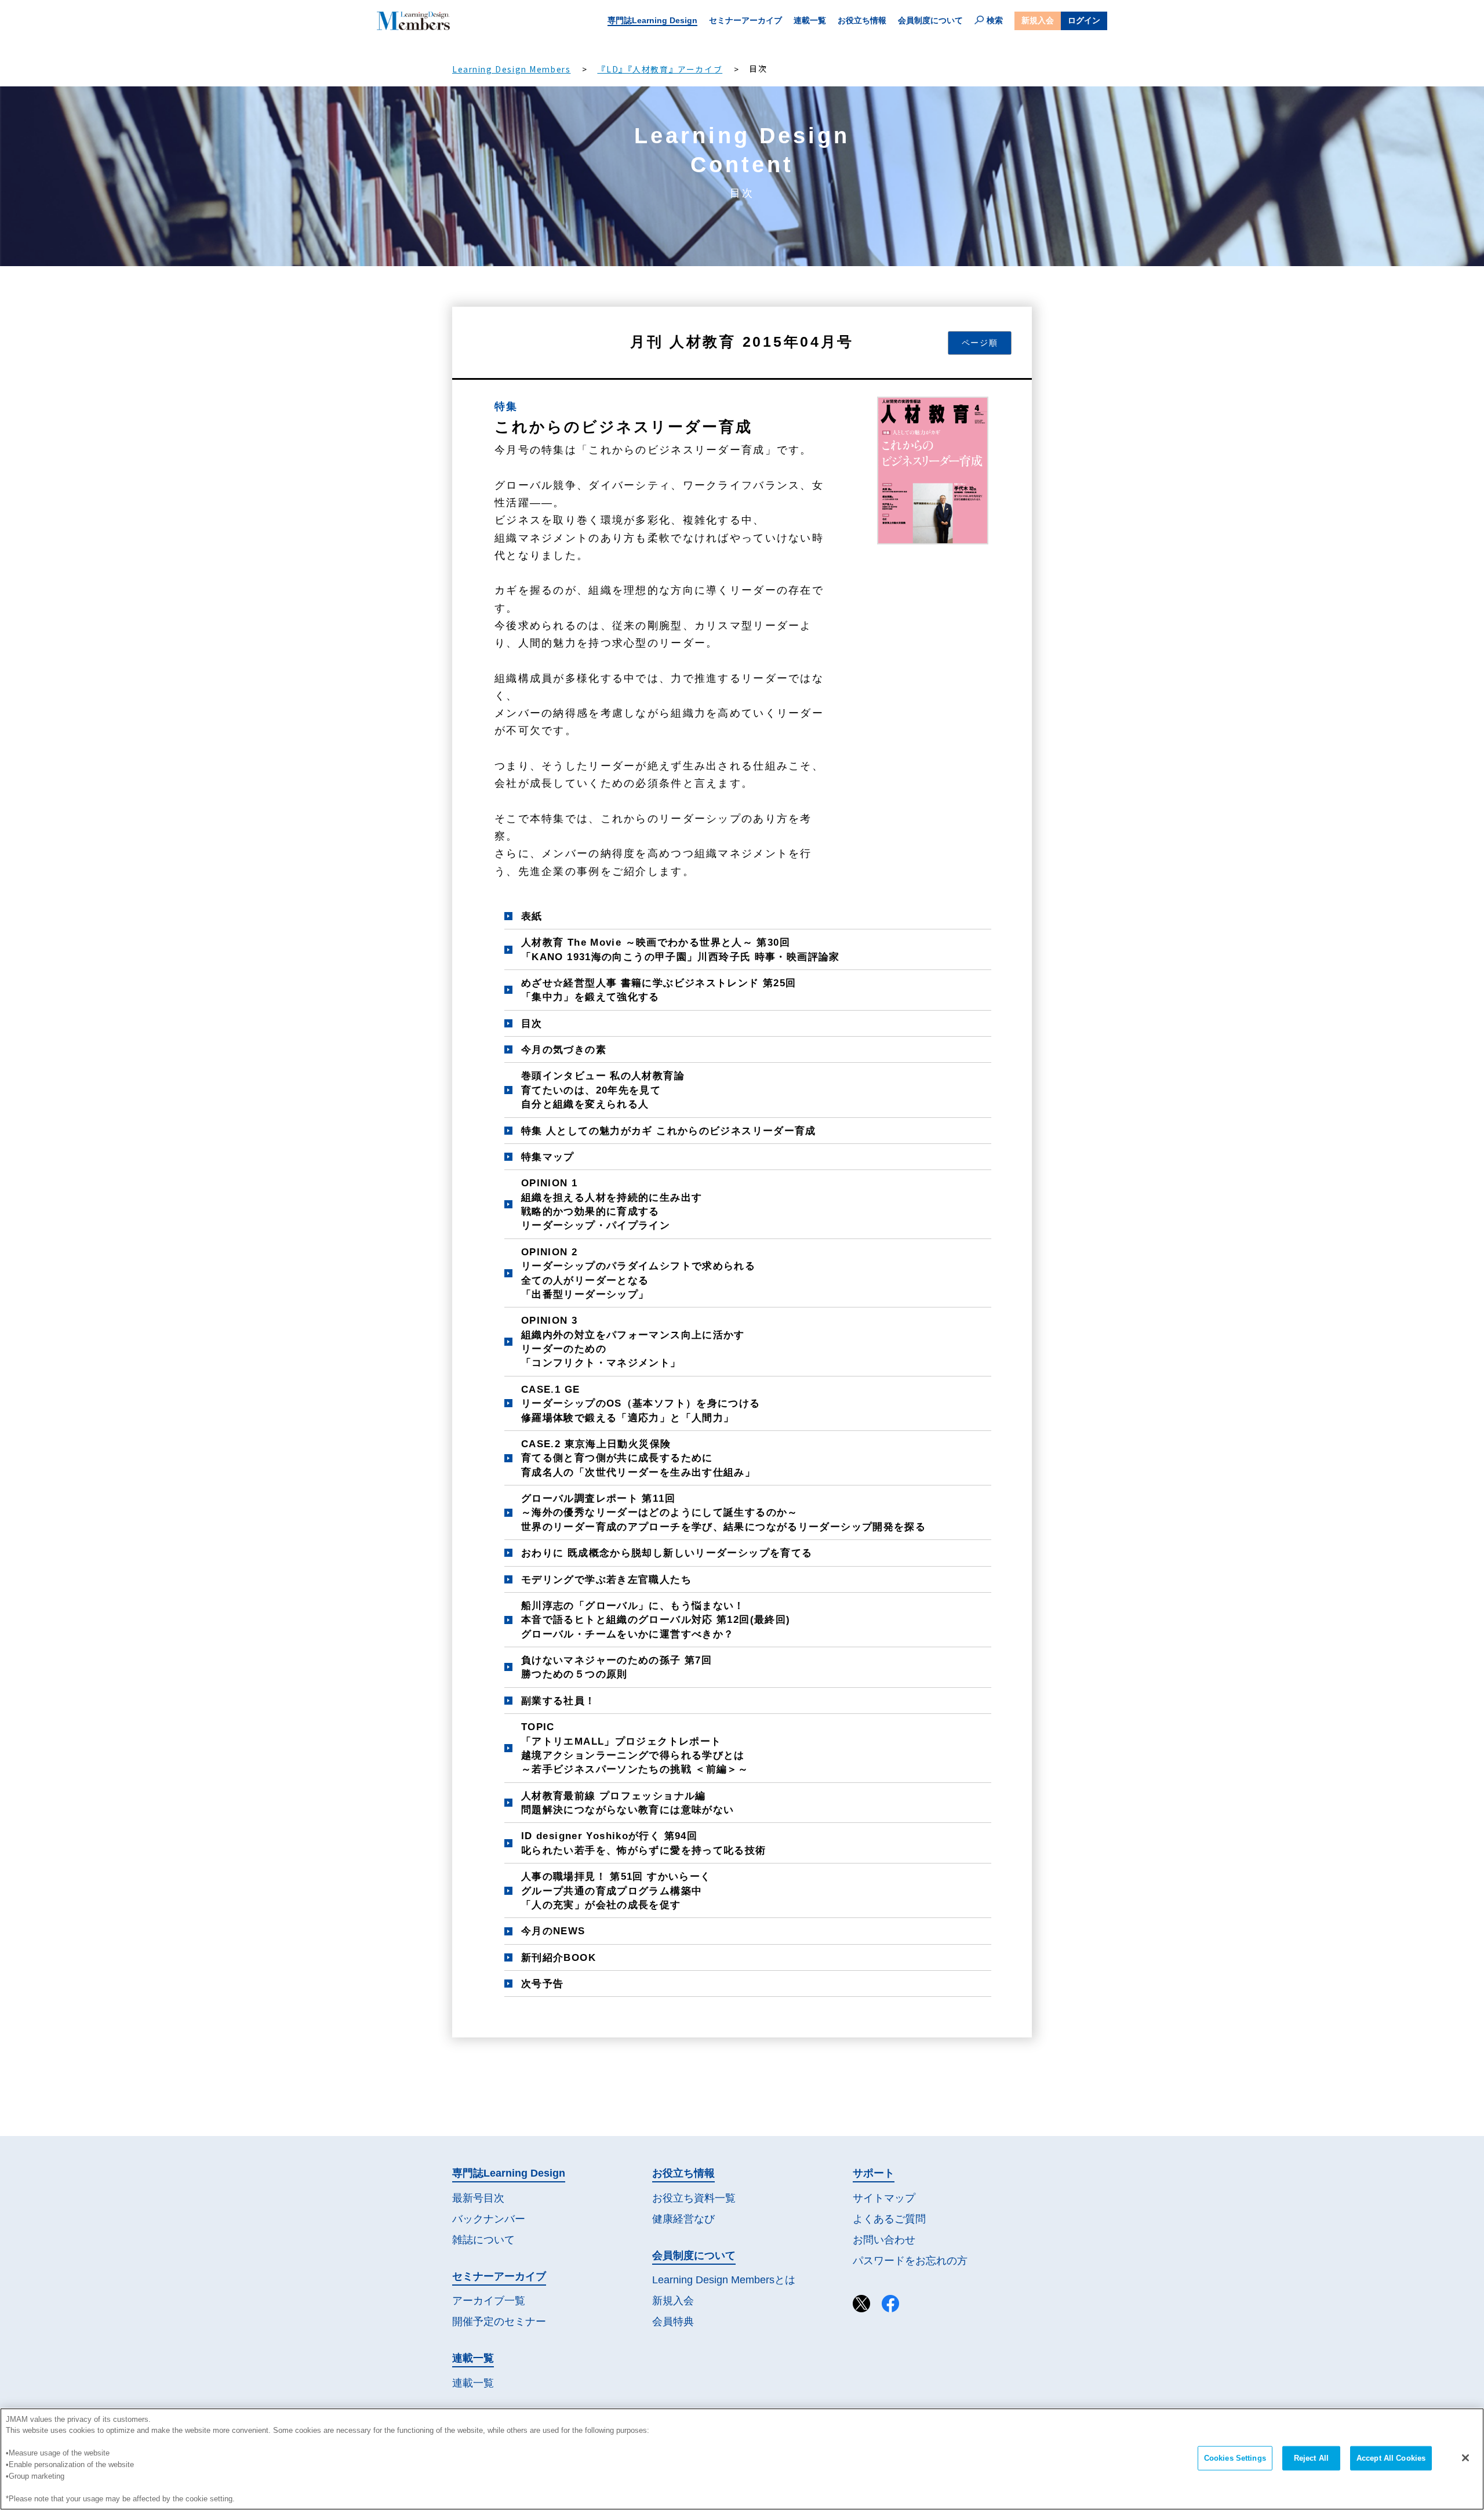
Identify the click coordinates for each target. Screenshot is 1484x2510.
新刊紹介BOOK (559, 1957)
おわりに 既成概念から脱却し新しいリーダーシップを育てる (667, 1553)
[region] (742, 2459)
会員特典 (673, 2322)
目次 (532, 1023)
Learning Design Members (511, 69)
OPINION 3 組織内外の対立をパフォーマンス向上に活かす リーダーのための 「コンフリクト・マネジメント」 (633, 1341)
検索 (995, 20)
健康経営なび (683, 2219)
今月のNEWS (553, 1931)
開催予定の (499, 2322)
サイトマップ (884, 2198)
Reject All (1311, 2458)
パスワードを (910, 2261)
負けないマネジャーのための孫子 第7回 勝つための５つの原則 (616, 1667)
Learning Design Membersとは (724, 2280)
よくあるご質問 (889, 2219)
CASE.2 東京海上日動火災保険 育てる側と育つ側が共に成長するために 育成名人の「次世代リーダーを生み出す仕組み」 (638, 1458)
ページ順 (980, 343)
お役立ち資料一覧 (694, 2198)
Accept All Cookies (1391, 2458)
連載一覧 (810, 20)
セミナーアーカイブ (745, 20)
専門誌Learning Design (652, 20)
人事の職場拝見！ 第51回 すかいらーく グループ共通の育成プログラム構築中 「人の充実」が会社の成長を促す (616, 1890)
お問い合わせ (884, 2240)
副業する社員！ (559, 1701)
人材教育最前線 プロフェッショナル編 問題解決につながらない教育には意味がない (628, 1803)
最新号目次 (478, 2198)
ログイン (1084, 20)
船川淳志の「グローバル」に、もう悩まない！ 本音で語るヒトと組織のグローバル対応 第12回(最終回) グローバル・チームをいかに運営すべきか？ (656, 1620)
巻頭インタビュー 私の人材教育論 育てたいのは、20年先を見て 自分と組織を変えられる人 (603, 1090)
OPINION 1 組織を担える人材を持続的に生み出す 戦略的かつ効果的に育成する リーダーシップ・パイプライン (612, 1204)
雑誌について (483, 2240)
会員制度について (930, 20)
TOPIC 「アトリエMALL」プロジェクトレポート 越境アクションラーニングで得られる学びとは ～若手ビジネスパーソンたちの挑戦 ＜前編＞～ (635, 1748)
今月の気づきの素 (564, 1049)
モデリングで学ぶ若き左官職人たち (606, 1579)
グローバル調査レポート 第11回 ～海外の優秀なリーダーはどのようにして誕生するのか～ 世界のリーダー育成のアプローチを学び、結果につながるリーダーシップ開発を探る (723, 1512)
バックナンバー (489, 2219)
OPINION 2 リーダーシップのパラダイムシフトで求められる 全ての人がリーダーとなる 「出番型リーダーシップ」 (638, 1273)
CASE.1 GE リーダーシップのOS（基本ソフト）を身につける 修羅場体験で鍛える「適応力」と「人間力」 (641, 1403)
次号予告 (543, 1984)
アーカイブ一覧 (489, 2301)
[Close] (1465, 2458)
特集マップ (548, 1157)
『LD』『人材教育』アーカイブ (660, 69)
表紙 (532, 916)
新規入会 (1038, 20)
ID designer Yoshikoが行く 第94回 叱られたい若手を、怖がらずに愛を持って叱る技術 (644, 1843)
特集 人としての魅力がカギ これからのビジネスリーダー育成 (669, 1131)
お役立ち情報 (862, 20)
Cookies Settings (1235, 2458)
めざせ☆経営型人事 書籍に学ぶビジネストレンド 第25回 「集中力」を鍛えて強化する (659, 990)
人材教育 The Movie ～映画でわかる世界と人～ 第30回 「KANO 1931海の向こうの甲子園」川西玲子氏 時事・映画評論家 (681, 949)
